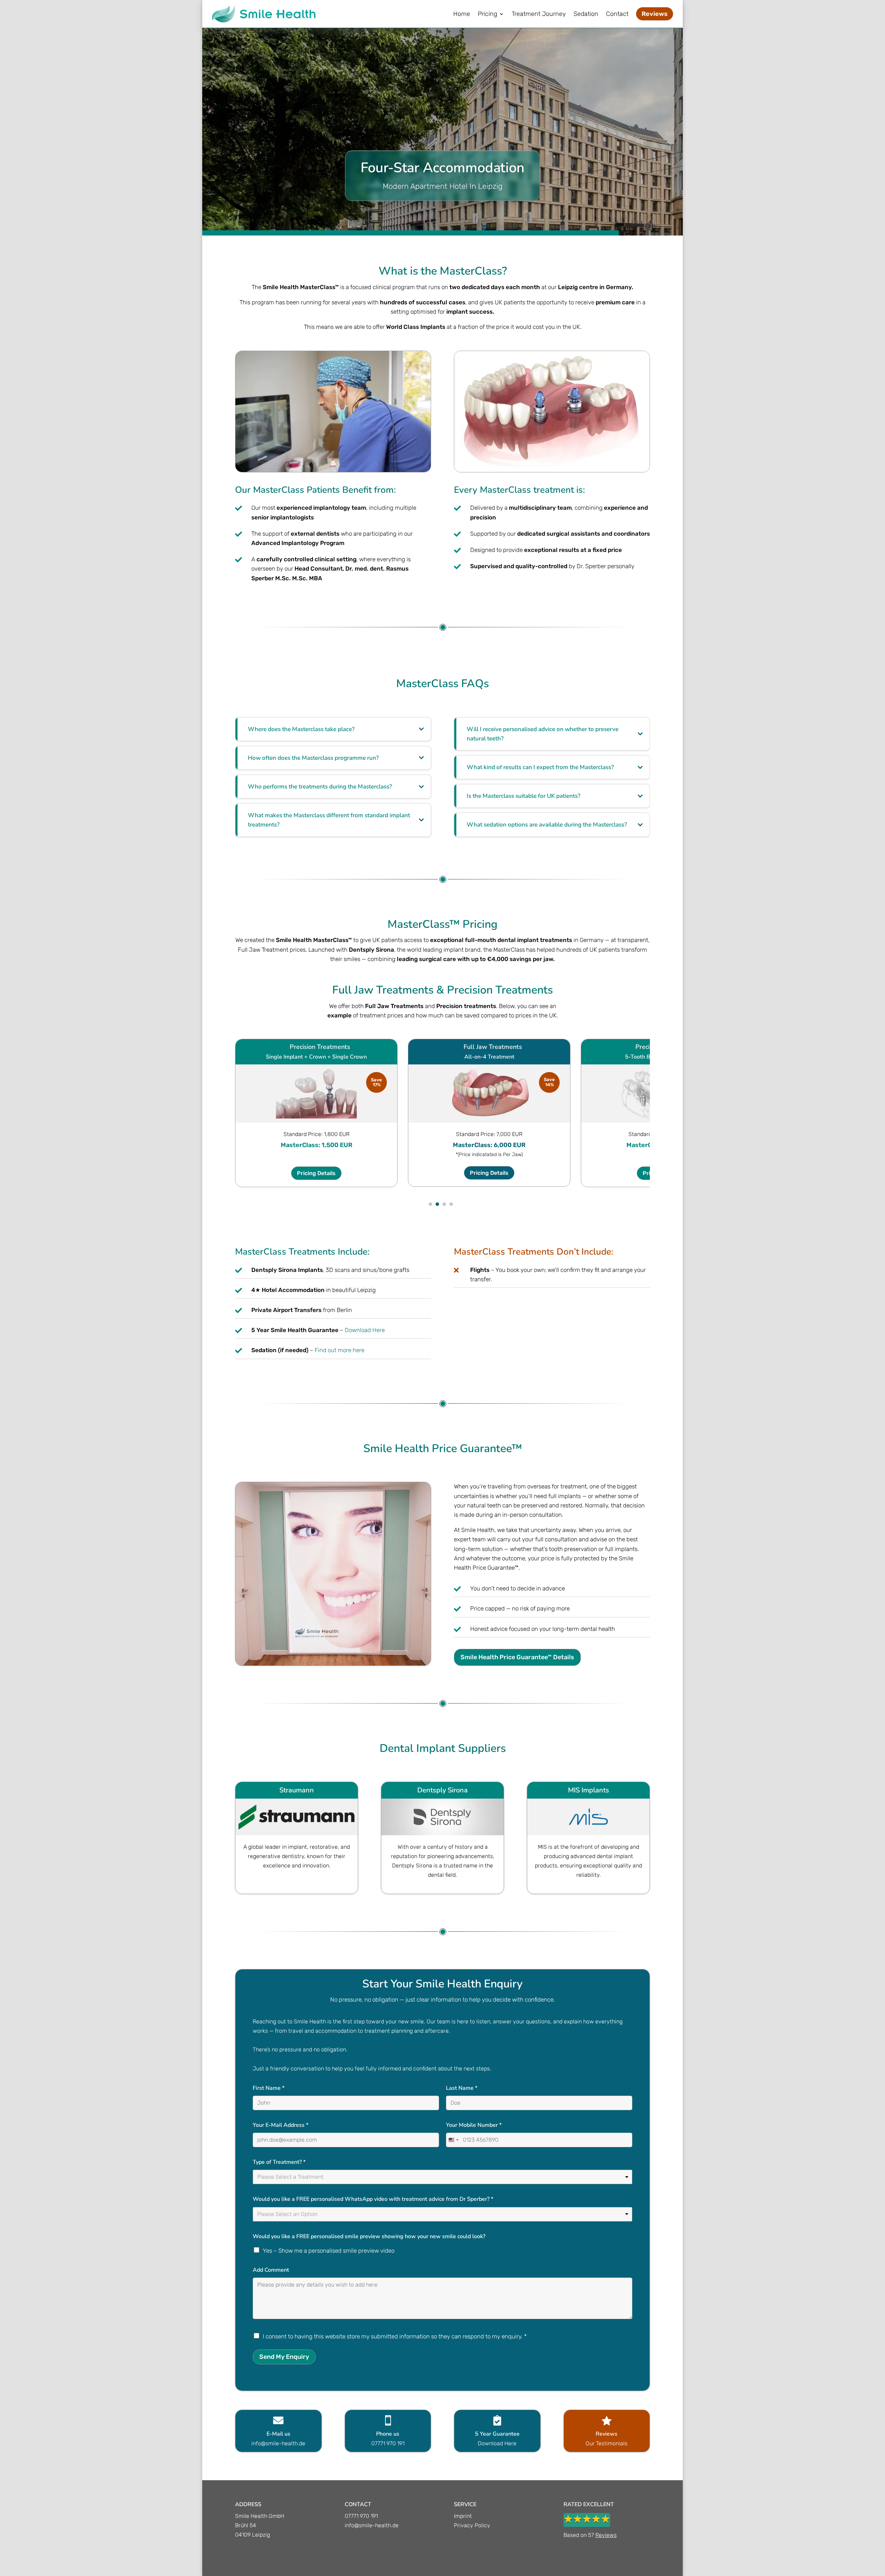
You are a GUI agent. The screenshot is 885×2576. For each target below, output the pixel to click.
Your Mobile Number (474, 2125)
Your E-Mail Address (281, 2125)
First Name (269, 2088)
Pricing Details (316, 1173)
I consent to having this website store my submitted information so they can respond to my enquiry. (395, 2336)
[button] (430, 1204)
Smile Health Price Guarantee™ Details (517, 1657)
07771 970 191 (361, 2516)
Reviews (606, 2535)
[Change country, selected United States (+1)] (453, 2140)
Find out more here (339, 1350)
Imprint (463, 2516)
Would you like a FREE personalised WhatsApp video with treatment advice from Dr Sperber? (373, 2199)
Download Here (365, 1330)
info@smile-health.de (372, 2525)
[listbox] (442, 2177)
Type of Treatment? (279, 2162)
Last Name (462, 2088)
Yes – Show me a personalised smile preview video (329, 2251)
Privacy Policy (472, 2525)
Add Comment (271, 2270)
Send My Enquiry (284, 2357)
